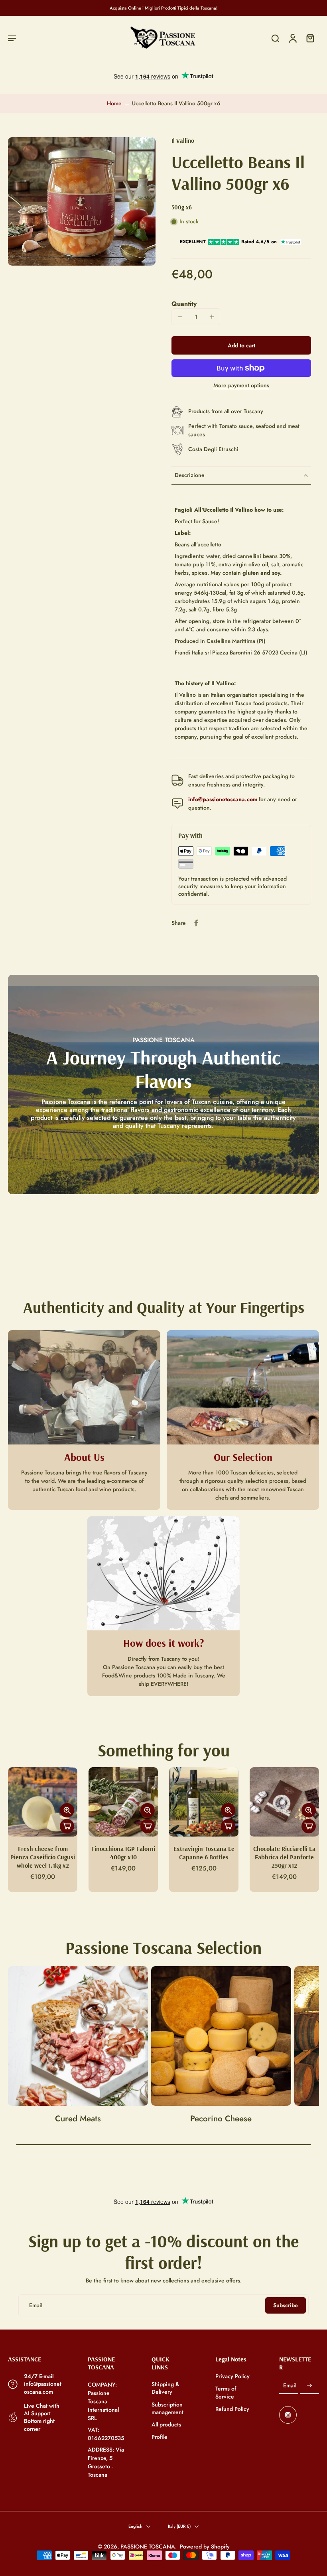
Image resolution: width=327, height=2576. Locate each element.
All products (166, 2425)
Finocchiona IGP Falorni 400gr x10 (123, 1853)
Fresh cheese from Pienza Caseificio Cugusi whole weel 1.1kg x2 (43, 1857)
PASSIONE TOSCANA (148, 2546)
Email (290, 2386)
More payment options (241, 386)
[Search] (275, 38)
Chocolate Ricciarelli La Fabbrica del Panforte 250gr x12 (284, 1857)
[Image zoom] (82, 201)
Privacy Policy (232, 2376)
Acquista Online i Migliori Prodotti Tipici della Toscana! (164, 8)
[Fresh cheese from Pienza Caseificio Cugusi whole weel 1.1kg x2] (43, 1802)
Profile (160, 2437)
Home (114, 103)
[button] (12, 38)
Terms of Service (226, 2393)
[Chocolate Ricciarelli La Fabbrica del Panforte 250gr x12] (284, 1802)
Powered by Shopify (205, 2546)
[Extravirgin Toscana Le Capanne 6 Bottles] (204, 1802)
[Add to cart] (67, 1826)
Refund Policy (232, 2409)
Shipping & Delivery (165, 2388)
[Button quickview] (67, 1810)
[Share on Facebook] (196, 923)
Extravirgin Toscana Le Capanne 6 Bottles (204, 1853)
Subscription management (167, 2408)
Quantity (184, 304)
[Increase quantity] (212, 317)
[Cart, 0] (310, 38)
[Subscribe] (309, 2386)
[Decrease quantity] (180, 317)
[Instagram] (288, 2415)
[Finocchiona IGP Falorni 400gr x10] (123, 1802)
